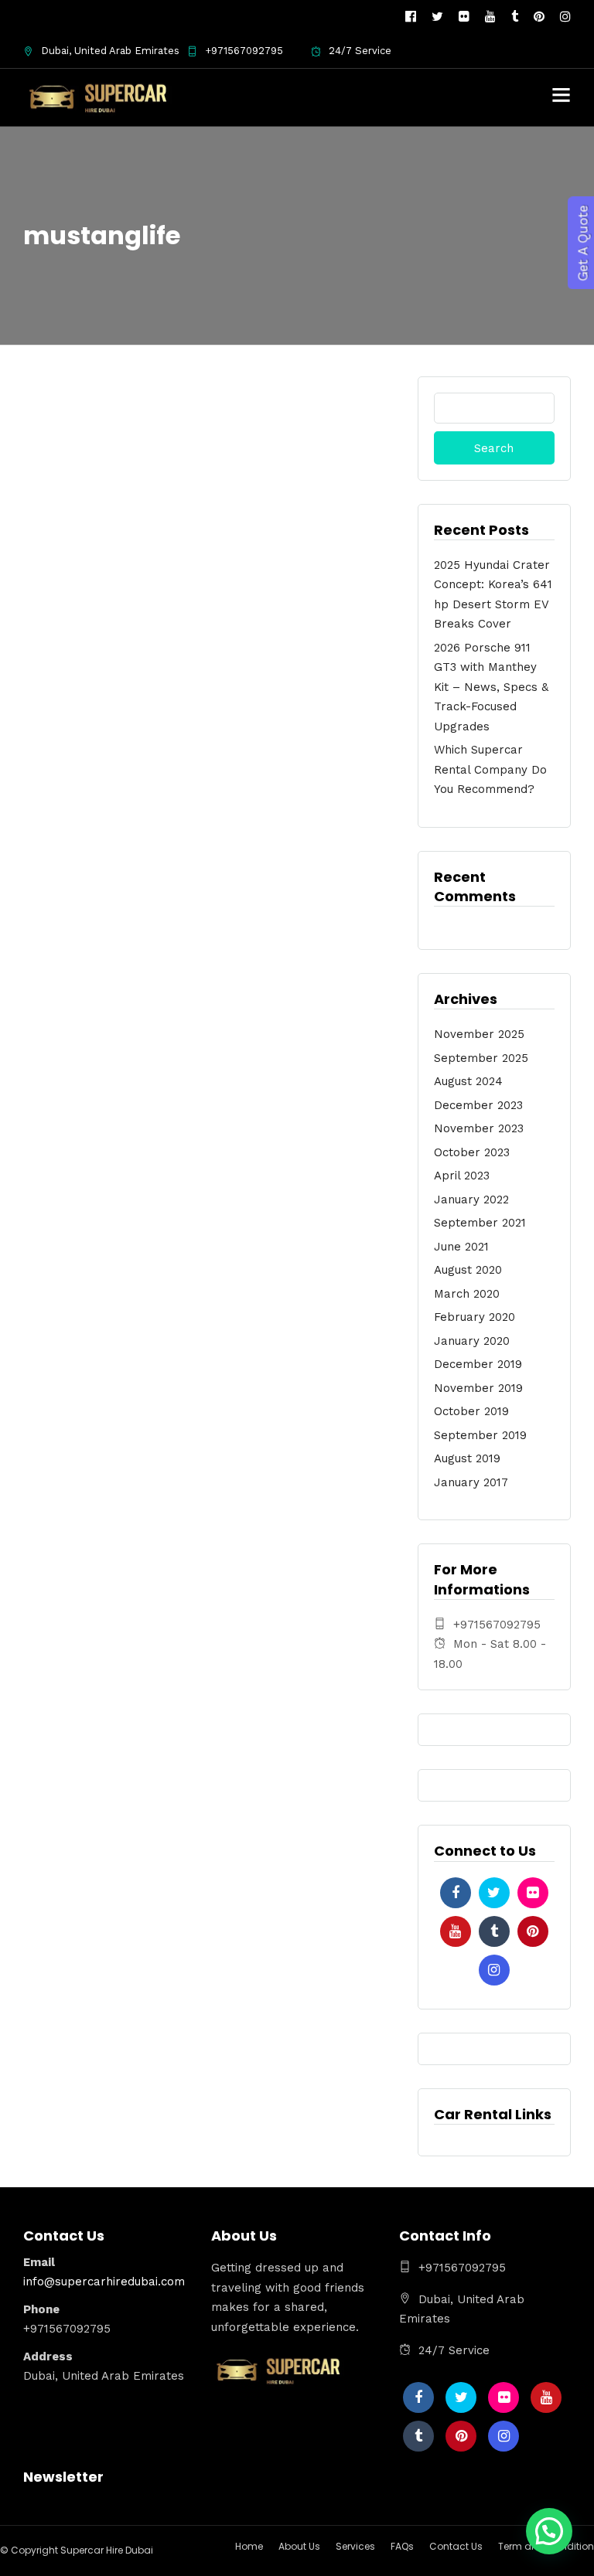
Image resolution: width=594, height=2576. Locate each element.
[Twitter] (494, 1893)
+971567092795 (244, 51)
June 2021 (461, 1247)
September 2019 (480, 1435)
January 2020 (472, 1341)
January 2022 (471, 1200)
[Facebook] (456, 1893)
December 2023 (478, 1105)
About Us (299, 2546)
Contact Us (456, 2546)
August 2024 (468, 1081)
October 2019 (471, 1411)
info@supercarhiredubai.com (104, 2282)
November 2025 (479, 1034)
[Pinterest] (539, 17)
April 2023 (462, 1176)
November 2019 (478, 1388)
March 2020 (467, 1294)
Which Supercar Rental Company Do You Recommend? (490, 769)
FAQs (402, 2546)
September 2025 (481, 1058)
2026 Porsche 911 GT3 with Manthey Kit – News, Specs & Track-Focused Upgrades (491, 687)
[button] (549, 2531)
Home (249, 2546)
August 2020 (468, 1270)
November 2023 (479, 1128)
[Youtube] (490, 17)
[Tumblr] (515, 17)
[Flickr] (464, 17)
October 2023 (472, 1152)
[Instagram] (565, 17)
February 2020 (475, 1317)
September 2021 (480, 1223)
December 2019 (478, 1364)
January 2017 (471, 1482)
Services (355, 2546)
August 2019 (467, 1458)
